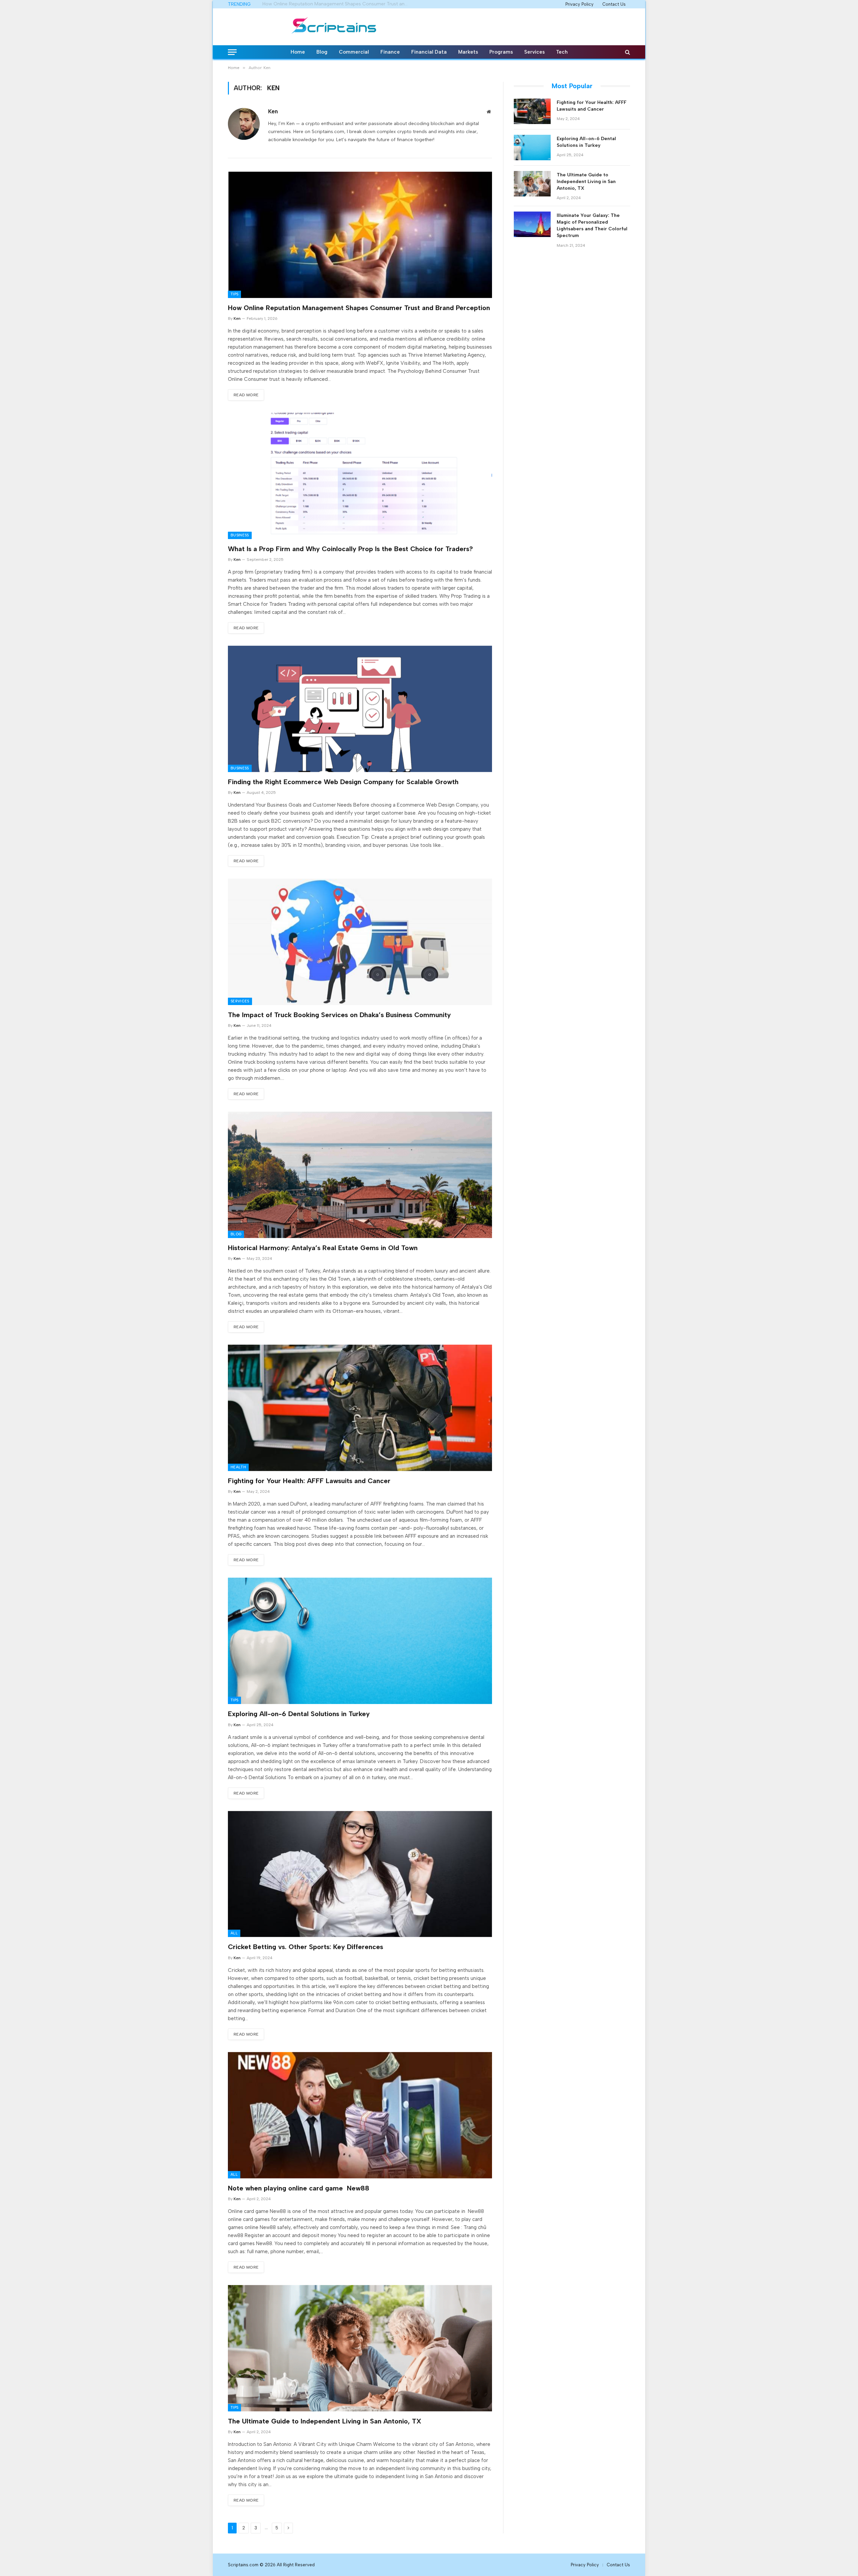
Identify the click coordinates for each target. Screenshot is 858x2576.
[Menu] (232, 52)
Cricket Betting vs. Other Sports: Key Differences (305, 1947)
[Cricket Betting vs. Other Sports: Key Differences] (360, 1874)
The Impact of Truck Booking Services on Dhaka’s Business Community (339, 1015)
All (234, 1933)
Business (240, 535)
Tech (562, 52)
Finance (390, 52)
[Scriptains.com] (334, 27)
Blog (322, 52)
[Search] (627, 52)
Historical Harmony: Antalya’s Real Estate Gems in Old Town (323, 1248)
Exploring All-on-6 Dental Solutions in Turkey (299, 1714)
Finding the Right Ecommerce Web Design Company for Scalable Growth (343, 782)
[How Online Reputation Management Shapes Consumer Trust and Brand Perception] (360, 235)
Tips (234, 294)
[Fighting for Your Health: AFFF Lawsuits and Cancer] (360, 1408)
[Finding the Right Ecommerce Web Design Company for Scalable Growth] (360, 709)
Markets (468, 52)
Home (298, 52)
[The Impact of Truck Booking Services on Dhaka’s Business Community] (360, 942)
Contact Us (614, 4)
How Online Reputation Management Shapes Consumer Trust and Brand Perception (359, 308)
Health (238, 1467)
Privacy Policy (579, 4)
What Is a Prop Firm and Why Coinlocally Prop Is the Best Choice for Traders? (338, 4)
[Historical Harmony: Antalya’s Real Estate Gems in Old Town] (360, 1175)
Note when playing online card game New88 (299, 2188)
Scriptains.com (244, 2565)
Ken (273, 111)
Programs (501, 52)
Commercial (354, 52)
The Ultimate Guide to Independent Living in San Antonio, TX (325, 2421)
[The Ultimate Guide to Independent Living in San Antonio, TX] (360, 2348)
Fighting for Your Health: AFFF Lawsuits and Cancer (309, 1481)
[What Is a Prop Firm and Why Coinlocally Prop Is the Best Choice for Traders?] (360, 476)
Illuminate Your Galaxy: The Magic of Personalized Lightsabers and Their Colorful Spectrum (592, 225)
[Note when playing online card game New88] (360, 2115)
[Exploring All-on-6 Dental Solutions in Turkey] (360, 1641)
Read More (246, 395)
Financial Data (429, 52)
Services (534, 52)
